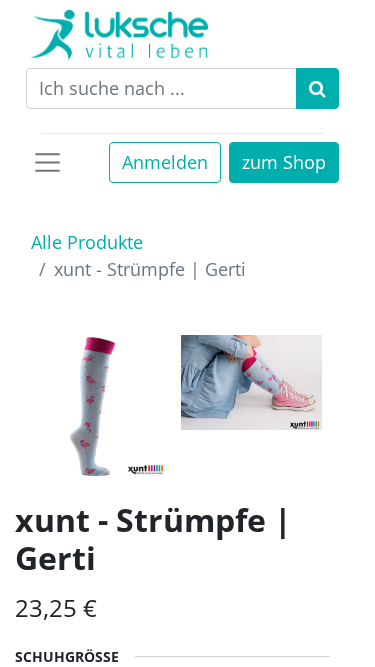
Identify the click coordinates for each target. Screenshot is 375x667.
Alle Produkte (87, 242)
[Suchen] (317, 88)
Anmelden (165, 162)
